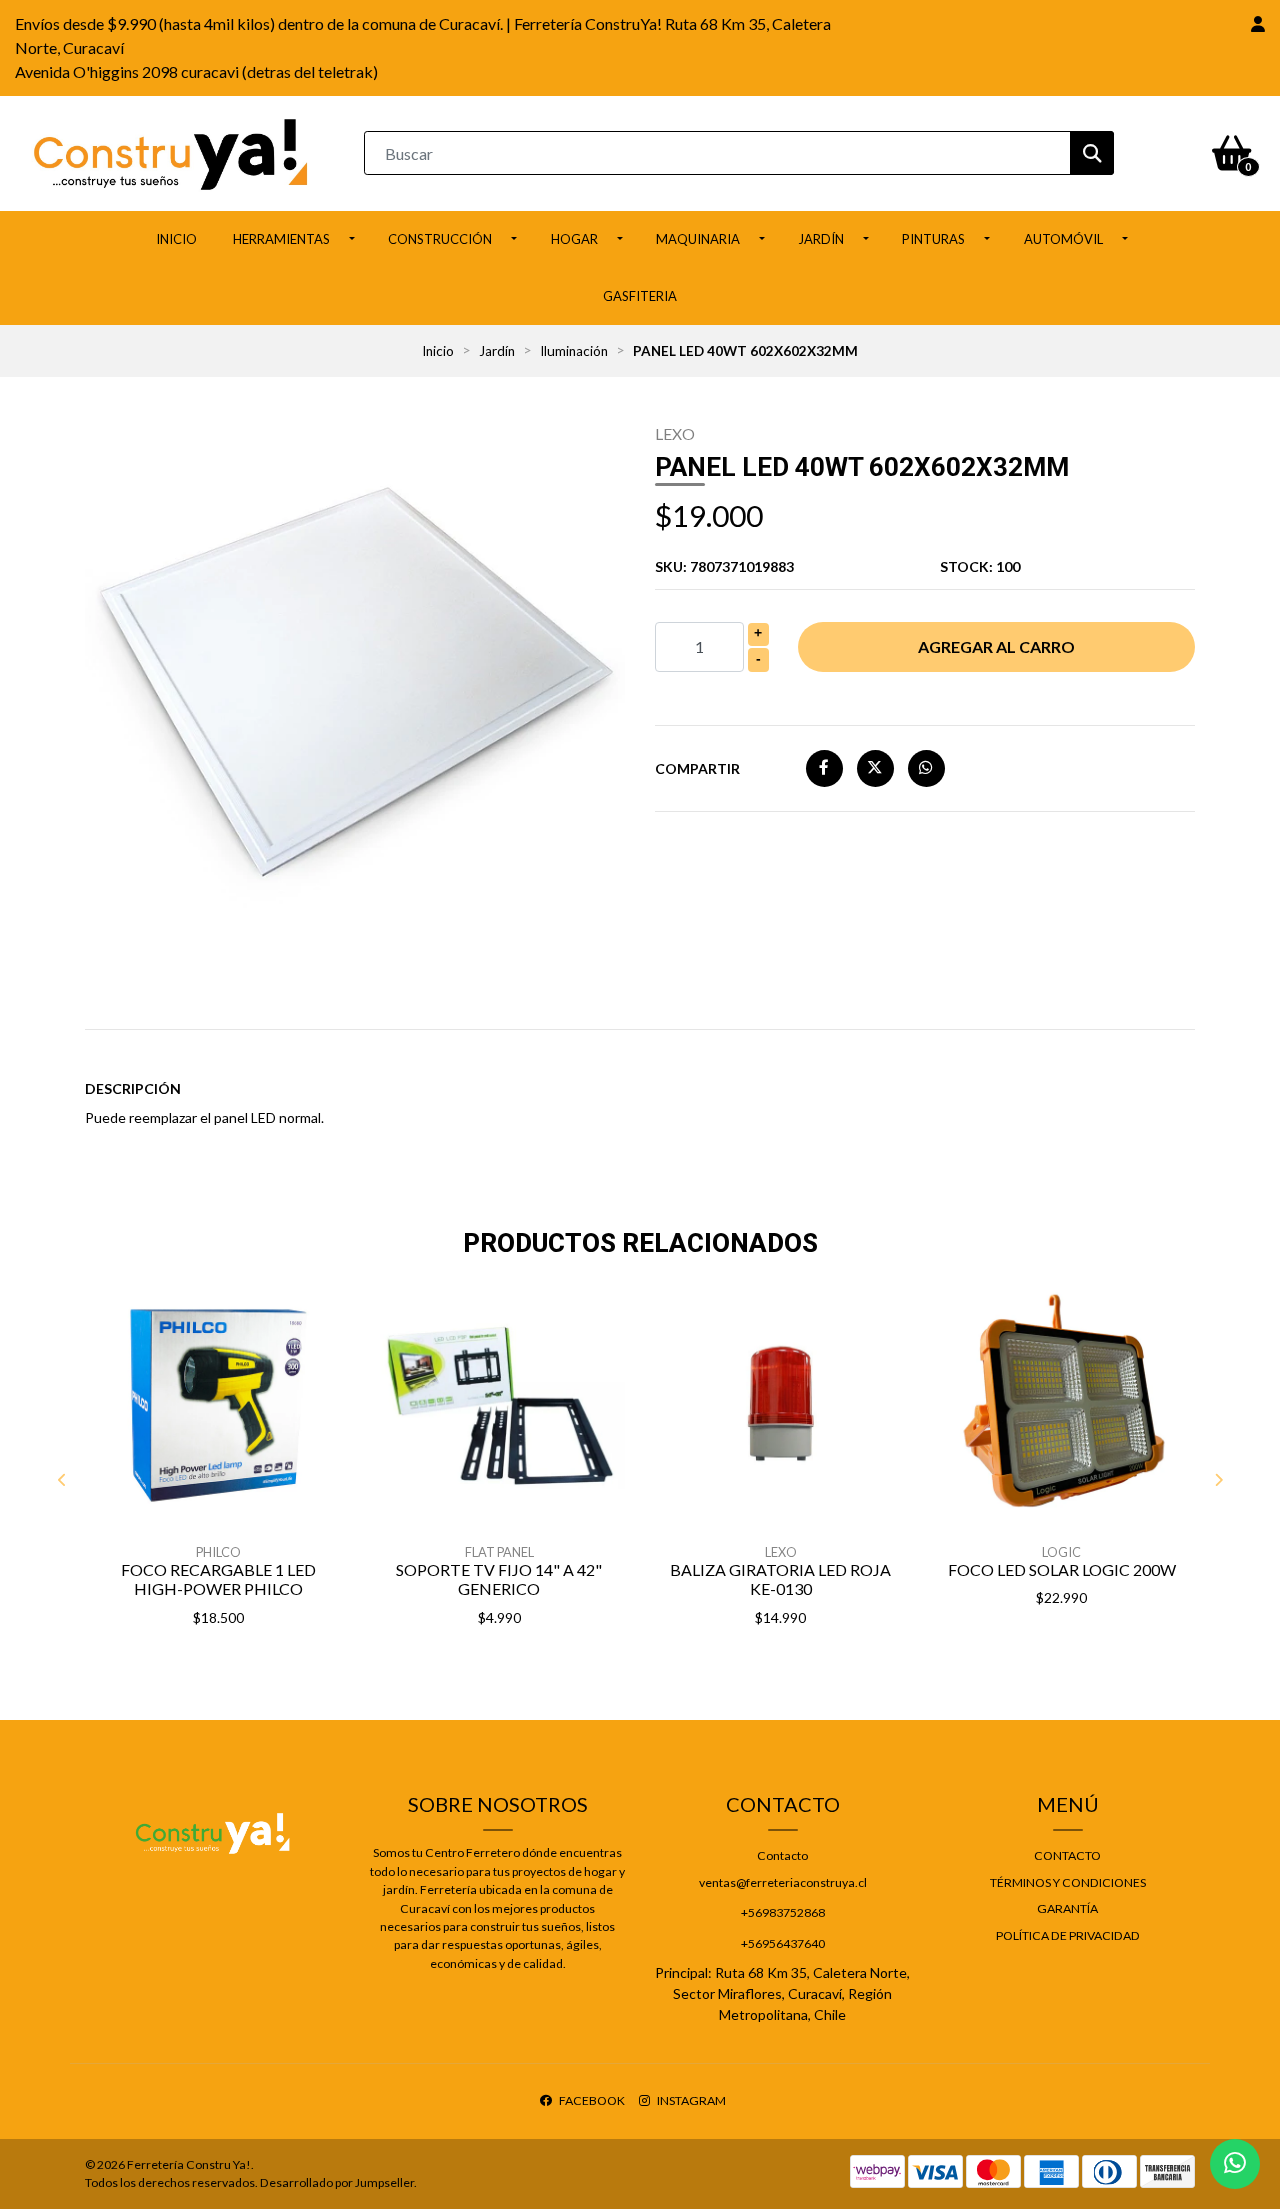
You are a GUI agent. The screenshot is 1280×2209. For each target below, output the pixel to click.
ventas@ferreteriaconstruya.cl (783, 1882)
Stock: (980, 566)
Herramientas (281, 239)
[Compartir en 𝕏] (875, 767)
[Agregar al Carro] (270, 1668)
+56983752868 (783, 1912)
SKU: (724, 566)
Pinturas (933, 239)
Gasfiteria (640, 296)
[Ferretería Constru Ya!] (171, 151)
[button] (1258, 24)
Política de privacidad (1068, 1935)
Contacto (782, 1855)
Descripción (133, 1088)
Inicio (176, 239)
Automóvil (1063, 239)
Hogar (574, 239)
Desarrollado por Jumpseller (337, 2182)
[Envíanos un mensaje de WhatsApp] (1235, 2164)
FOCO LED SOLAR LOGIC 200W (1062, 1569)
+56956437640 (783, 1943)
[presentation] (62, 1479)
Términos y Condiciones (1068, 1882)
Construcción (440, 239)
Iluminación (574, 351)
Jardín (821, 239)
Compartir (697, 768)
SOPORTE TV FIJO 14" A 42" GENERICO (499, 1579)
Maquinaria (698, 239)
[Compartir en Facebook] (824, 767)
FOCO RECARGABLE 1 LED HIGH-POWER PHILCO (218, 1579)
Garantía (1067, 1908)
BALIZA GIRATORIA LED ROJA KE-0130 (780, 1579)
